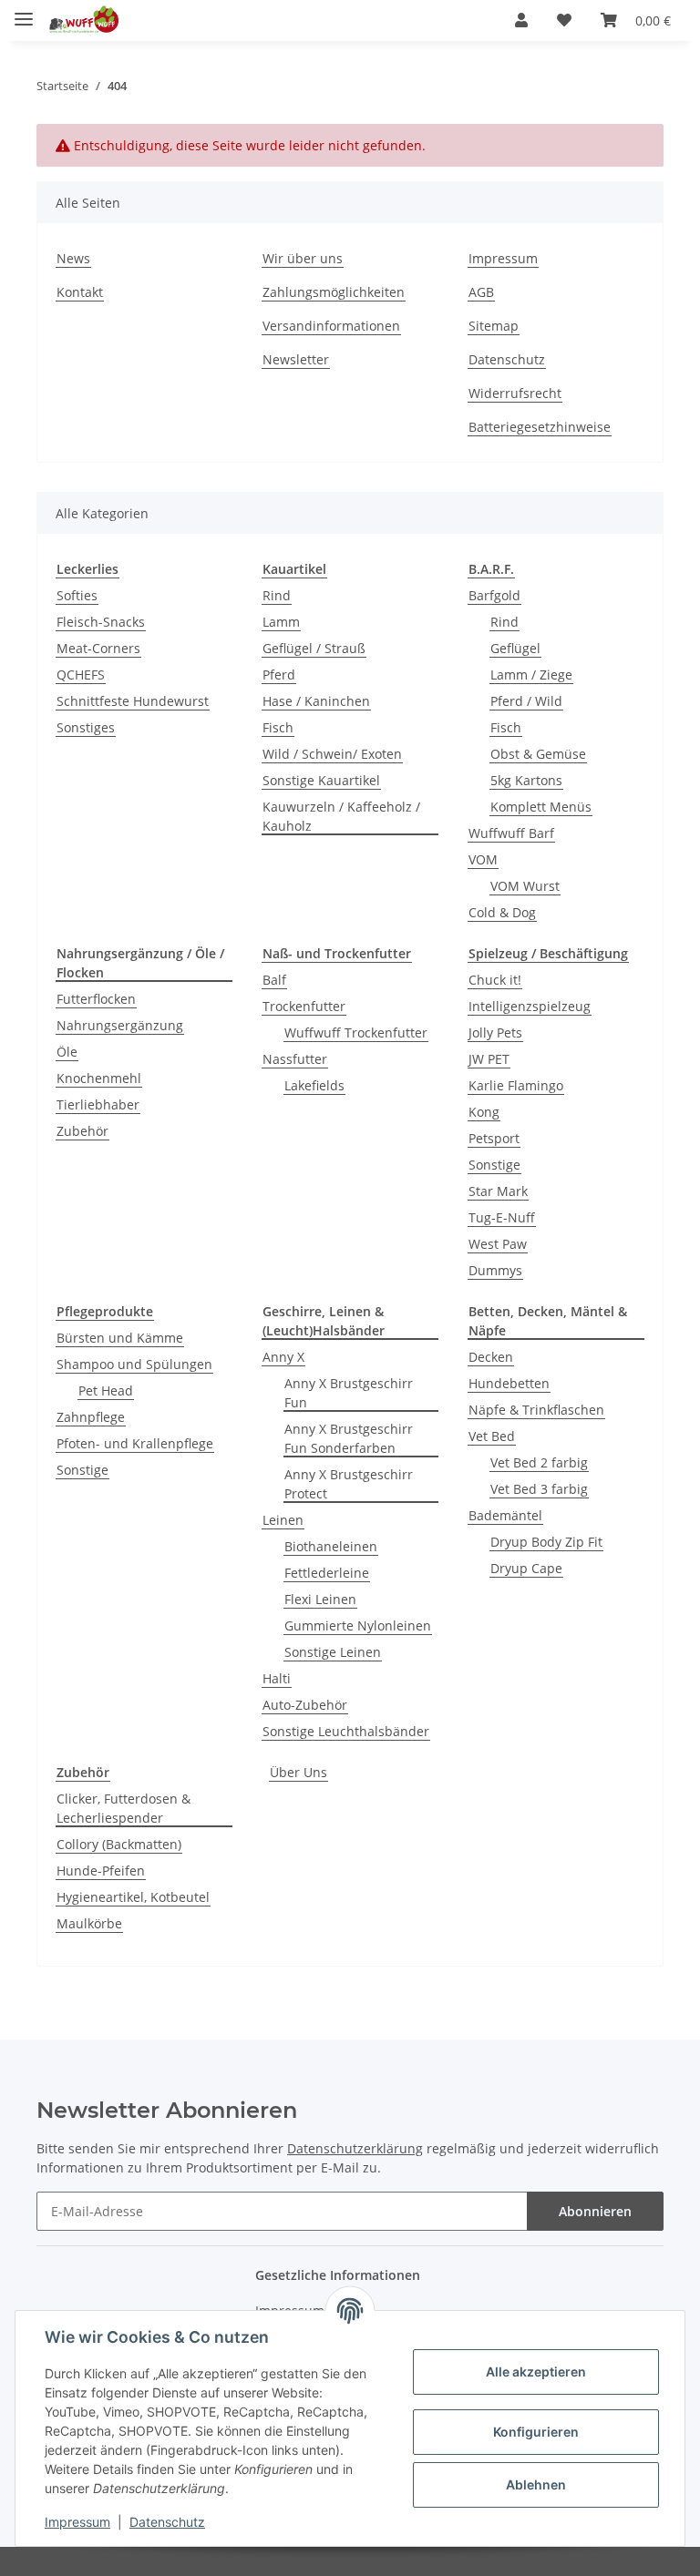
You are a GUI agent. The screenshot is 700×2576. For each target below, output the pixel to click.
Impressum (503, 258)
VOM (483, 859)
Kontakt (80, 292)
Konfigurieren (536, 2432)
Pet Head (106, 1390)
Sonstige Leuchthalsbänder (346, 1731)
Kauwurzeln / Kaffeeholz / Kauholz (341, 816)
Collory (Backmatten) (119, 1844)
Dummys (495, 1270)
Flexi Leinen (320, 1599)
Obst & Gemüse (538, 754)
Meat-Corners (98, 648)
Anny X (283, 1357)
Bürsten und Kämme (120, 1338)
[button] (521, 20)
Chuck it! (495, 980)
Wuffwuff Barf (511, 833)
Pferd (279, 675)
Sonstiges (86, 727)
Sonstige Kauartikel (321, 780)
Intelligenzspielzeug (530, 1006)
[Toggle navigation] (24, 11)
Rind (277, 595)
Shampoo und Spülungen (134, 1364)
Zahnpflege (91, 1417)
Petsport (494, 1138)
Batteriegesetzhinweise (540, 427)
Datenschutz (507, 359)
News (73, 258)
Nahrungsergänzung (120, 1025)
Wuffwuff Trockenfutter (356, 1032)
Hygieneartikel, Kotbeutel (133, 1897)
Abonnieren (595, 2211)
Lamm (281, 622)
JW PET (489, 1059)
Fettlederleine (327, 1573)
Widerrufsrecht (515, 393)
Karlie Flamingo (516, 1085)
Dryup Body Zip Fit (546, 1542)
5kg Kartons (526, 780)
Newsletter (296, 359)
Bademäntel (505, 1515)
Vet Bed (492, 1436)
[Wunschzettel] (564, 20)
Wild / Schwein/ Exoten (332, 754)
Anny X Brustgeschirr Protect (349, 1484)
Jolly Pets (495, 1032)
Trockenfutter (304, 1006)
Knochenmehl (99, 1078)
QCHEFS (81, 675)
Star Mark (498, 1191)
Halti (277, 1678)
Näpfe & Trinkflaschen (536, 1410)
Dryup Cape (526, 1568)
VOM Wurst (525, 886)
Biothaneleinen (331, 1546)
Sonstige (494, 1165)
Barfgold (494, 595)
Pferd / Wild (526, 701)
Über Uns (299, 1772)
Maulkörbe (89, 1923)
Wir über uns (303, 258)
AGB (481, 292)
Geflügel (515, 648)
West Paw (498, 1244)
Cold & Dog (502, 912)
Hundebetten (509, 1383)
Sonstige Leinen (333, 1652)
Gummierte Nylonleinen (358, 1625)
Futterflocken (96, 999)
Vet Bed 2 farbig (539, 1462)
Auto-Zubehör (305, 1705)
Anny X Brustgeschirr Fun (349, 1393)
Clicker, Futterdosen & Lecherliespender (124, 1808)
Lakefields (314, 1085)
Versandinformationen (331, 326)
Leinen (283, 1520)
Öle (67, 1052)
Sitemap (494, 326)
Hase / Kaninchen (316, 701)
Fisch (278, 727)
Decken (491, 1357)
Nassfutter (295, 1059)
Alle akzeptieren (536, 2372)
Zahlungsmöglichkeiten (334, 292)
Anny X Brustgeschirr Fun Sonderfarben (349, 1438)
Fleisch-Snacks (101, 622)
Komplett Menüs (541, 807)
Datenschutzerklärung (355, 2148)
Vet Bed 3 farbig (539, 1489)
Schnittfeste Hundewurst (133, 701)
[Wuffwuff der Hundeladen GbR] (83, 20)
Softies (77, 595)
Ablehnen (536, 2484)
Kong (484, 1112)
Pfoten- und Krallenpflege (135, 1443)
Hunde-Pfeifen (101, 1871)
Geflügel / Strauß (314, 648)
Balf (274, 980)
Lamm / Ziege (531, 675)
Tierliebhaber (98, 1104)
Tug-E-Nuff (502, 1217)
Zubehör (82, 1131)
